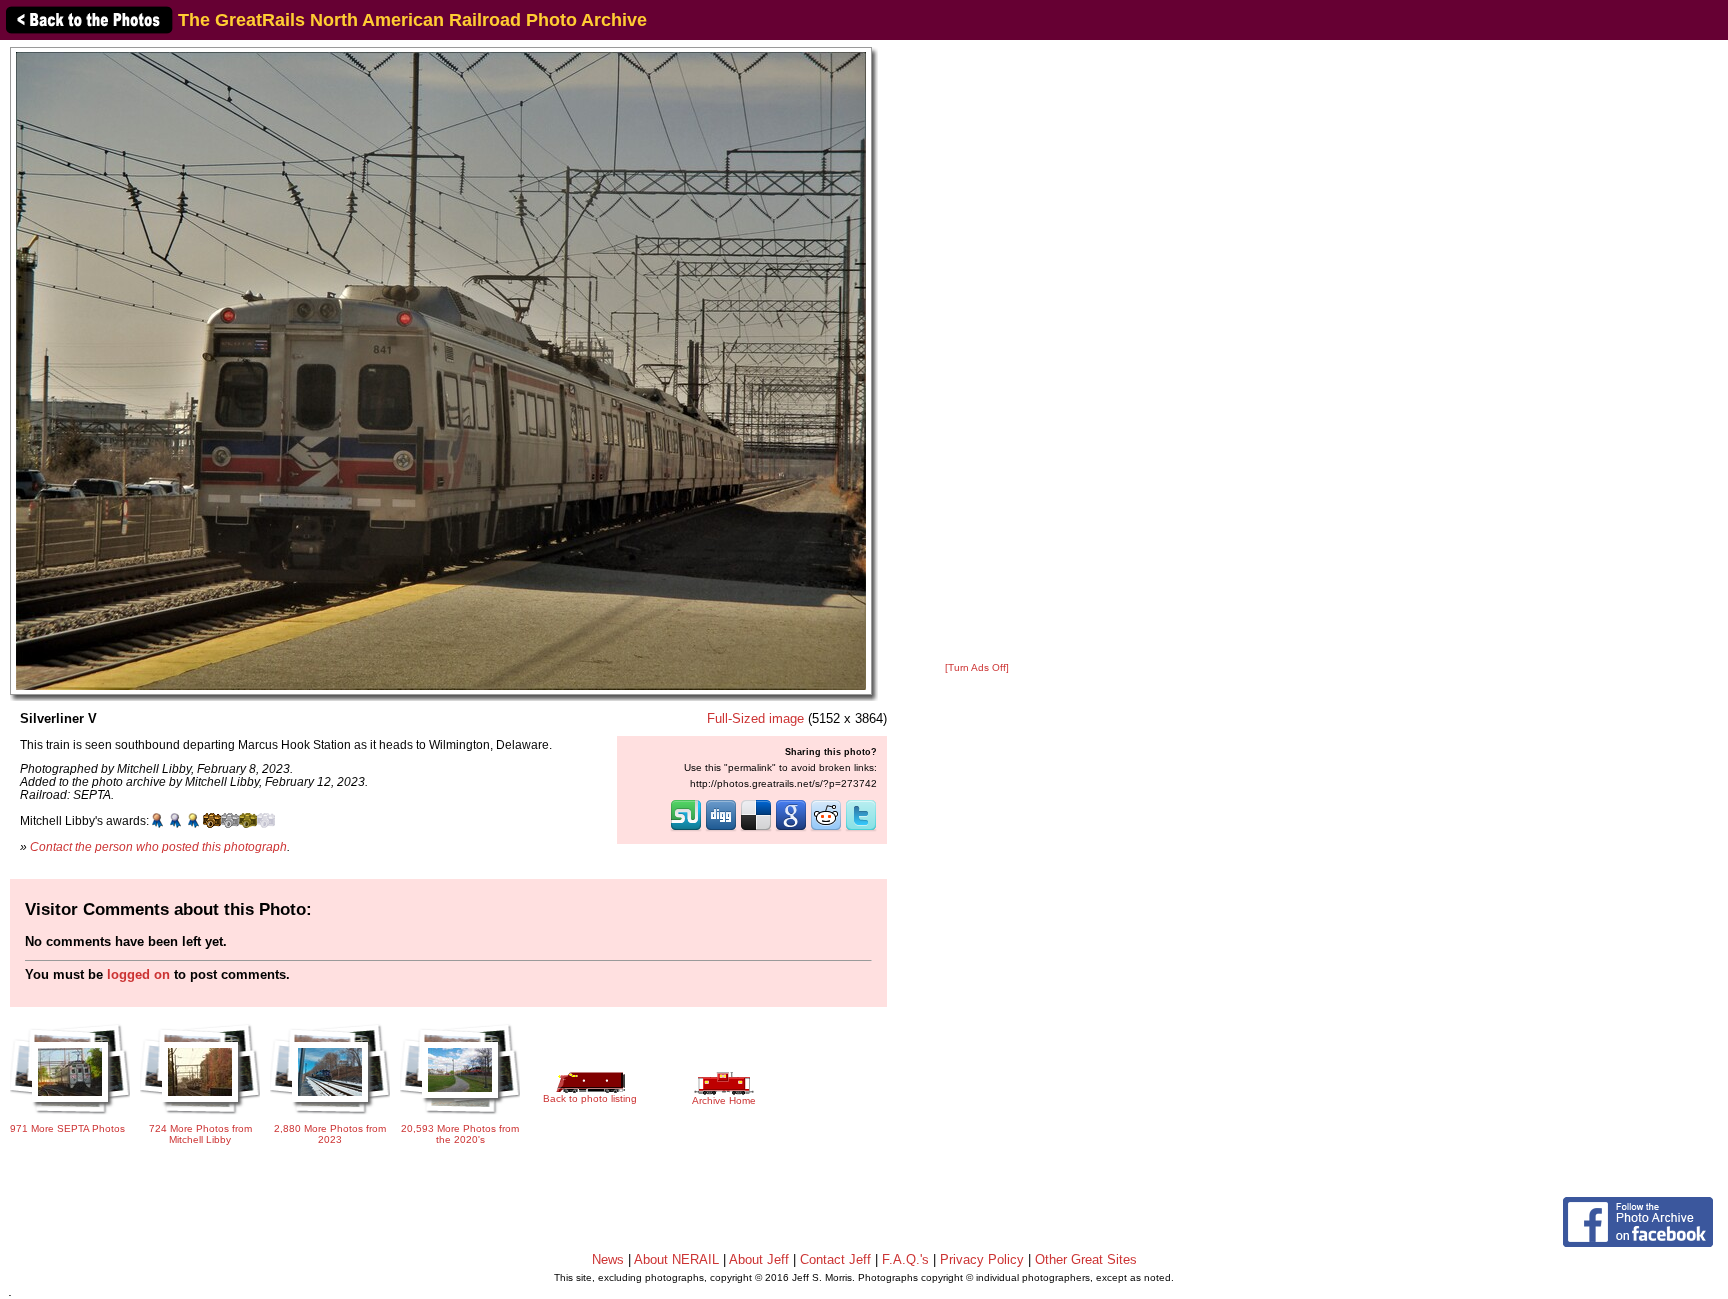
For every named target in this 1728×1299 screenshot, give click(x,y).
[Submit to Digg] (721, 829)
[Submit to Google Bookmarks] (791, 829)
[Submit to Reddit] (826, 829)
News (608, 1259)
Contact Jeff (835, 1259)
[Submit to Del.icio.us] (756, 829)
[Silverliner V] (441, 370)
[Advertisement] (977, 352)
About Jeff (759, 1259)
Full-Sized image (755, 718)
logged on (138, 974)
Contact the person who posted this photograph (158, 846)
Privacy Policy (982, 1259)
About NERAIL (676, 1259)
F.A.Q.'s (905, 1259)
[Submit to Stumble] (686, 829)
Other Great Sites (1086, 1259)
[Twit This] (861, 829)
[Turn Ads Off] (977, 667)
